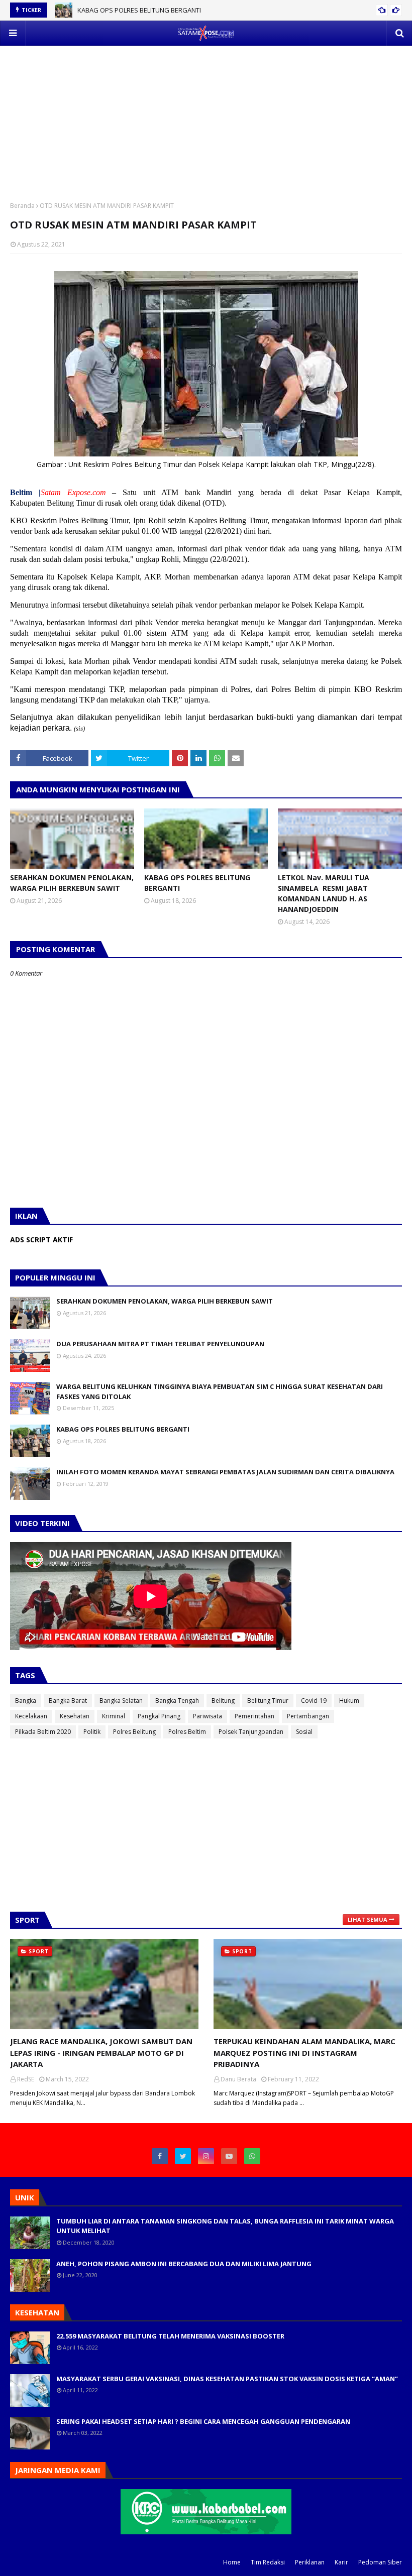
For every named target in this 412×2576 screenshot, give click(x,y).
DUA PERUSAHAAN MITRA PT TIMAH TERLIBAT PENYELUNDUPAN (160, 1344)
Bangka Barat (68, 1701)
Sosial (304, 1732)
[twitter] (183, 2156)
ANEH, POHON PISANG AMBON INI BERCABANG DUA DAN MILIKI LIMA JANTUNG (184, 2264)
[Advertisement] (206, 116)
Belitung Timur (268, 1701)
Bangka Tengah (177, 1701)
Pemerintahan (254, 1716)
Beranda (22, 206)
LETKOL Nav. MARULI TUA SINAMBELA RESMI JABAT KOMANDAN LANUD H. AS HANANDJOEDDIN (324, 893)
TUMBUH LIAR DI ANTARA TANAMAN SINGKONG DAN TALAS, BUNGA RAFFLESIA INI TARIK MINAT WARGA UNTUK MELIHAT (225, 2226)
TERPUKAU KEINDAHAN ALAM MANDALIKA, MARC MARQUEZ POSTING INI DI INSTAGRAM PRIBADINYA (304, 2053)
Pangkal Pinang (159, 1716)
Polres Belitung (134, 1732)
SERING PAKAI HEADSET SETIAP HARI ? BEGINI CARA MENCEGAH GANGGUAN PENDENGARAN (203, 2421)
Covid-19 (314, 1701)
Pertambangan (308, 1716)
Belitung (223, 1701)
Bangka (26, 1701)
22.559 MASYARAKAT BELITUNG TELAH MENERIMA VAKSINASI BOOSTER (170, 2336)
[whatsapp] (252, 2156)
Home (232, 2562)
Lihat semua (368, 1919)
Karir (341, 2562)
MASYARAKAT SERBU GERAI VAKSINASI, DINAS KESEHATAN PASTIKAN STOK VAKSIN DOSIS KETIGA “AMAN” (227, 2379)
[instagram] (206, 2156)
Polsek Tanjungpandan (251, 1732)
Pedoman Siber (380, 2562)
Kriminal (114, 1716)
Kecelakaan (31, 1716)
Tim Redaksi (268, 2562)
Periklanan (310, 2562)
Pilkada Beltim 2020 (43, 1732)
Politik (92, 1732)
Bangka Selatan (121, 1701)
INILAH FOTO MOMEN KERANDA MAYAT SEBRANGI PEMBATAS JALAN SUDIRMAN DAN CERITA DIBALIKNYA (225, 1472)
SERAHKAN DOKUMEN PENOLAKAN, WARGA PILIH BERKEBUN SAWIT (72, 883)
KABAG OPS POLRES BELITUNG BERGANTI (139, 10)
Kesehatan (75, 1716)
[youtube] (229, 2156)
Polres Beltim (187, 1732)
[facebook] (160, 2156)
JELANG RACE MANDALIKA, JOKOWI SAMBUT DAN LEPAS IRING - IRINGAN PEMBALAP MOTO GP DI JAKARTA (101, 2053)
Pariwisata (208, 1716)
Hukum (349, 1701)
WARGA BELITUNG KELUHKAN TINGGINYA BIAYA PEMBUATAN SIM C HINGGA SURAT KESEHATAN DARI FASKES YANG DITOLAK (220, 1391)
